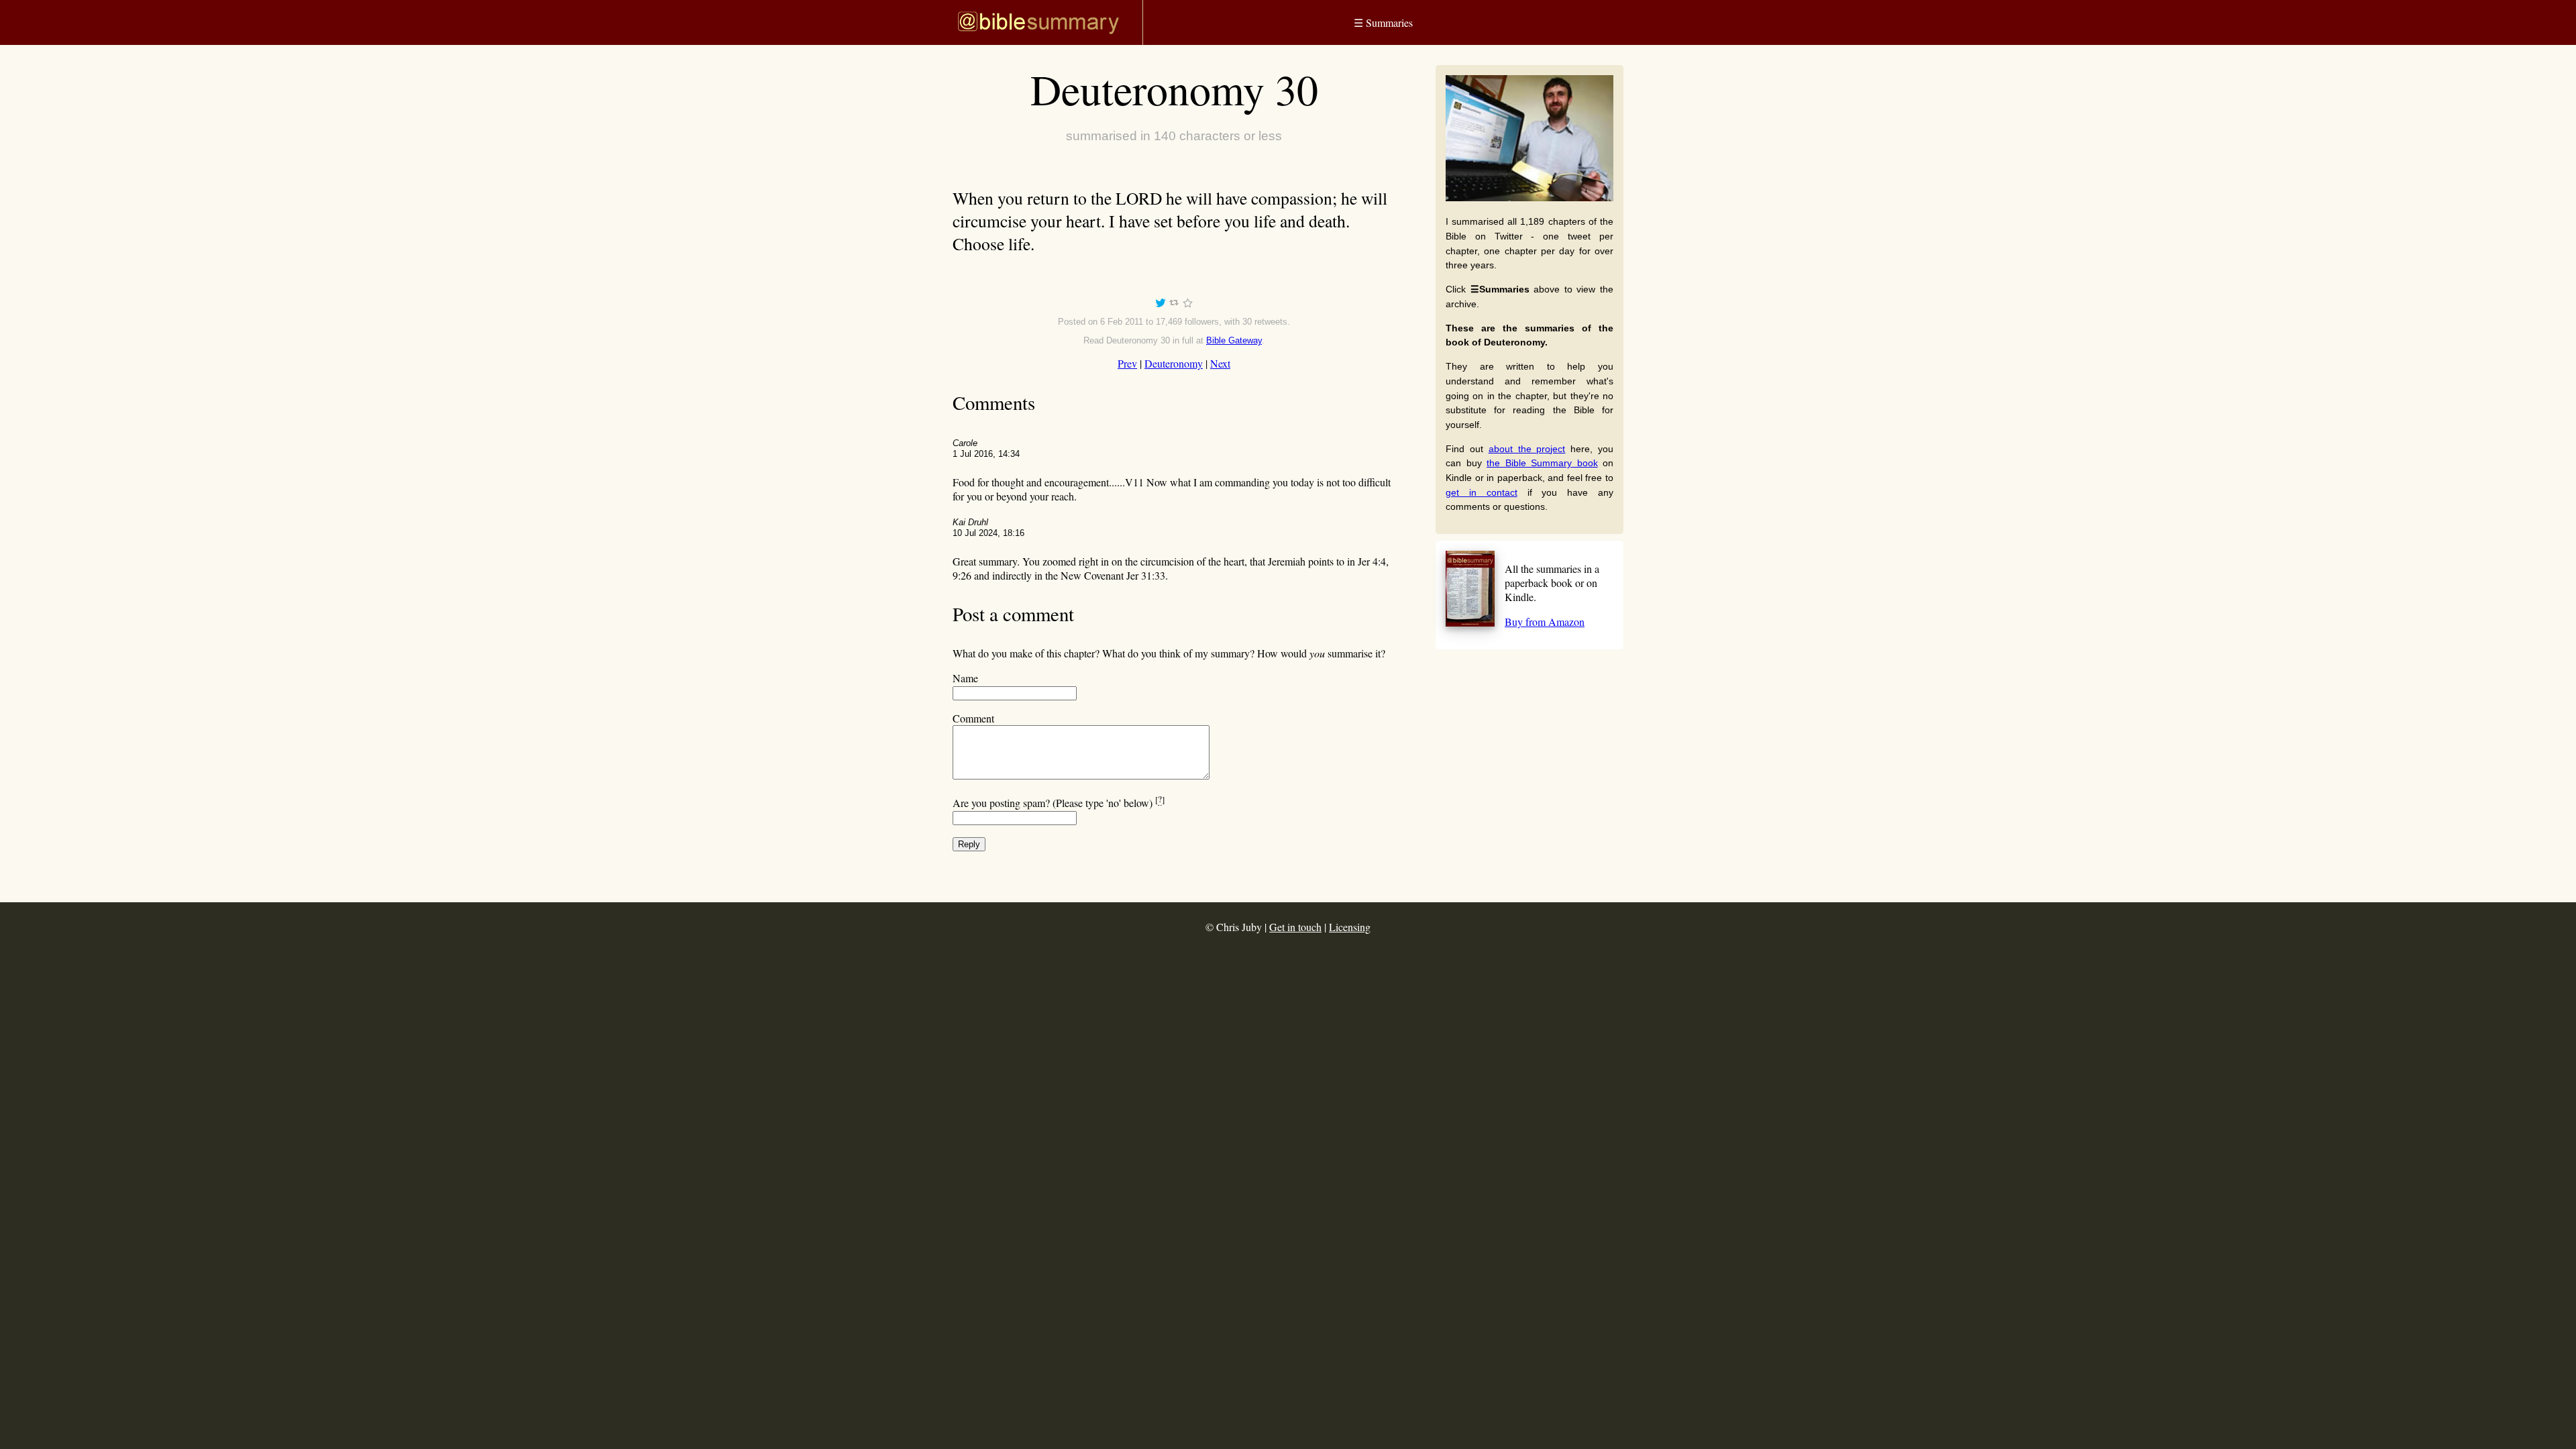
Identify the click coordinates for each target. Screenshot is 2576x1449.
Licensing (1350, 927)
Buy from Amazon (1545, 622)
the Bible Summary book (1542, 463)
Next (1220, 363)
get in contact (1482, 492)
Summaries (1383, 22)
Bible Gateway (1234, 340)
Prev (1127, 363)
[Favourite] (1187, 305)
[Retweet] (1174, 305)
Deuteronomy (1174, 363)
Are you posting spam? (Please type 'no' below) (1059, 803)
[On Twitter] (1161, 305)
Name (965, 678)
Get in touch (1295, 927)
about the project (1527, 449)
